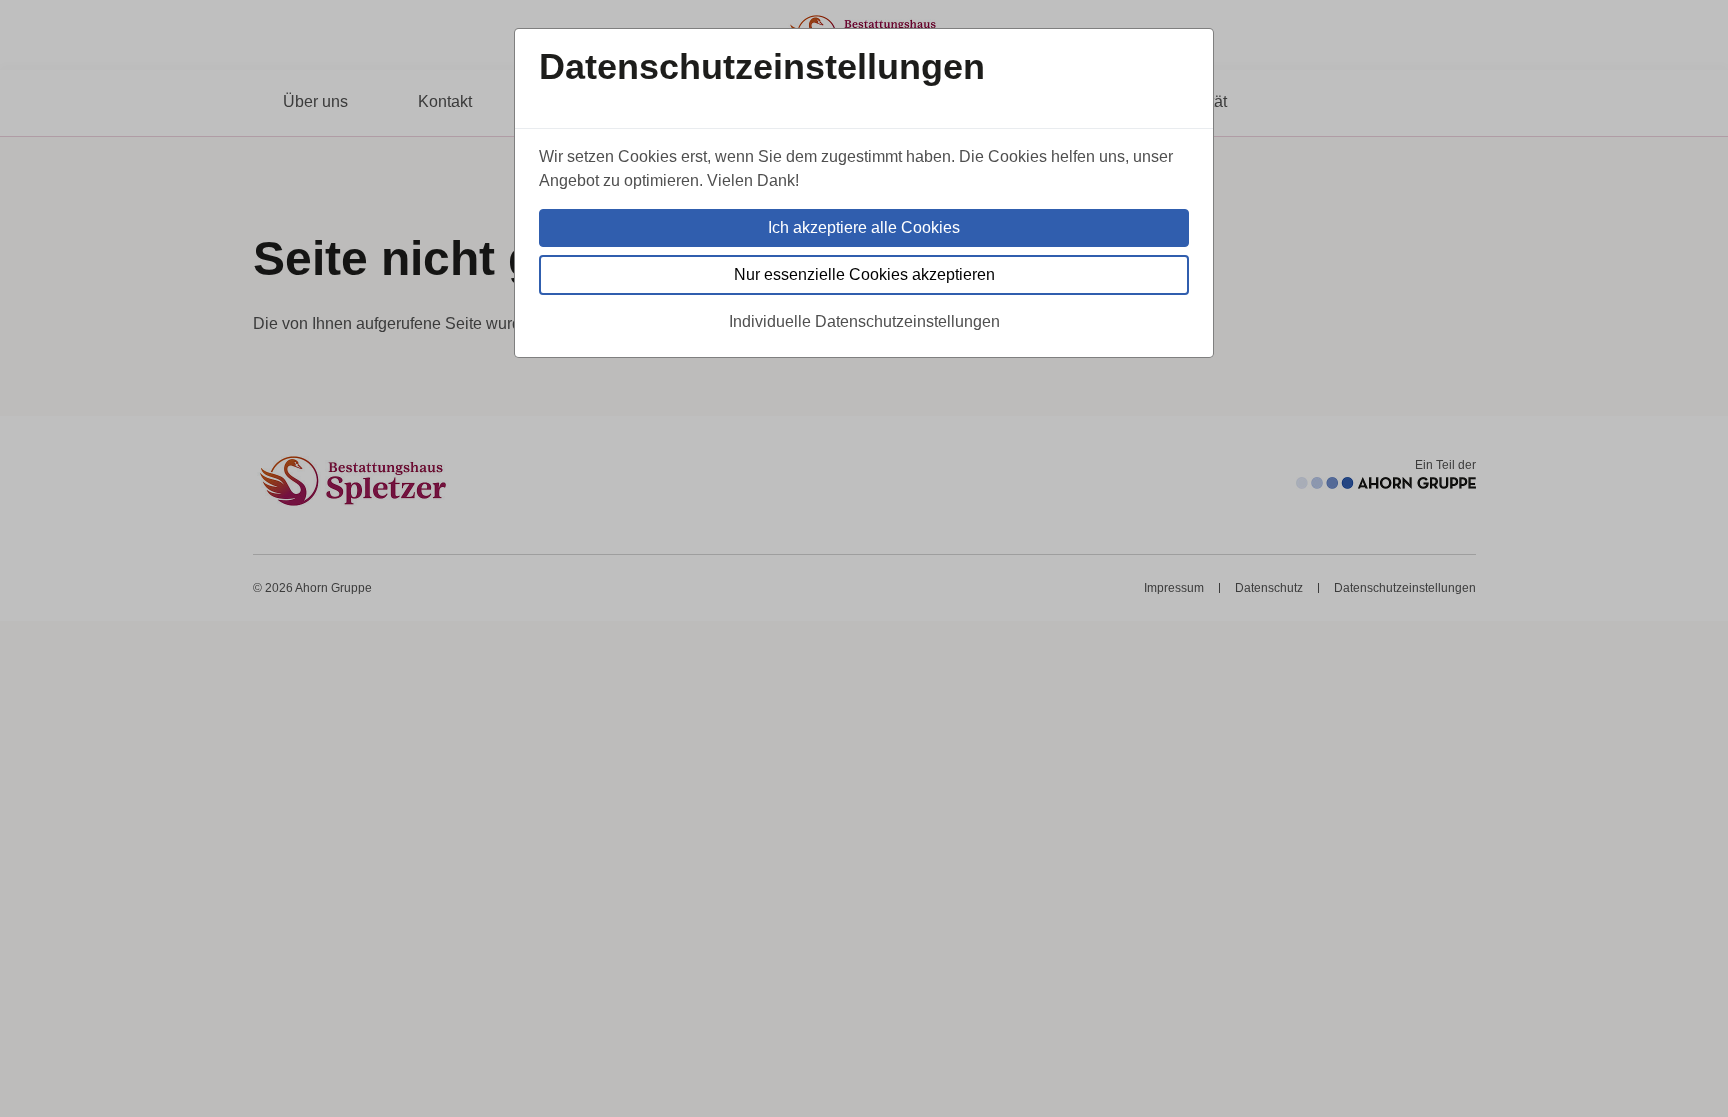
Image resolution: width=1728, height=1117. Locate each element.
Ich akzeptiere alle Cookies (864, 227)
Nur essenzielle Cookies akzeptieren (864, 274)
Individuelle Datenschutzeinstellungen (864, 321)
